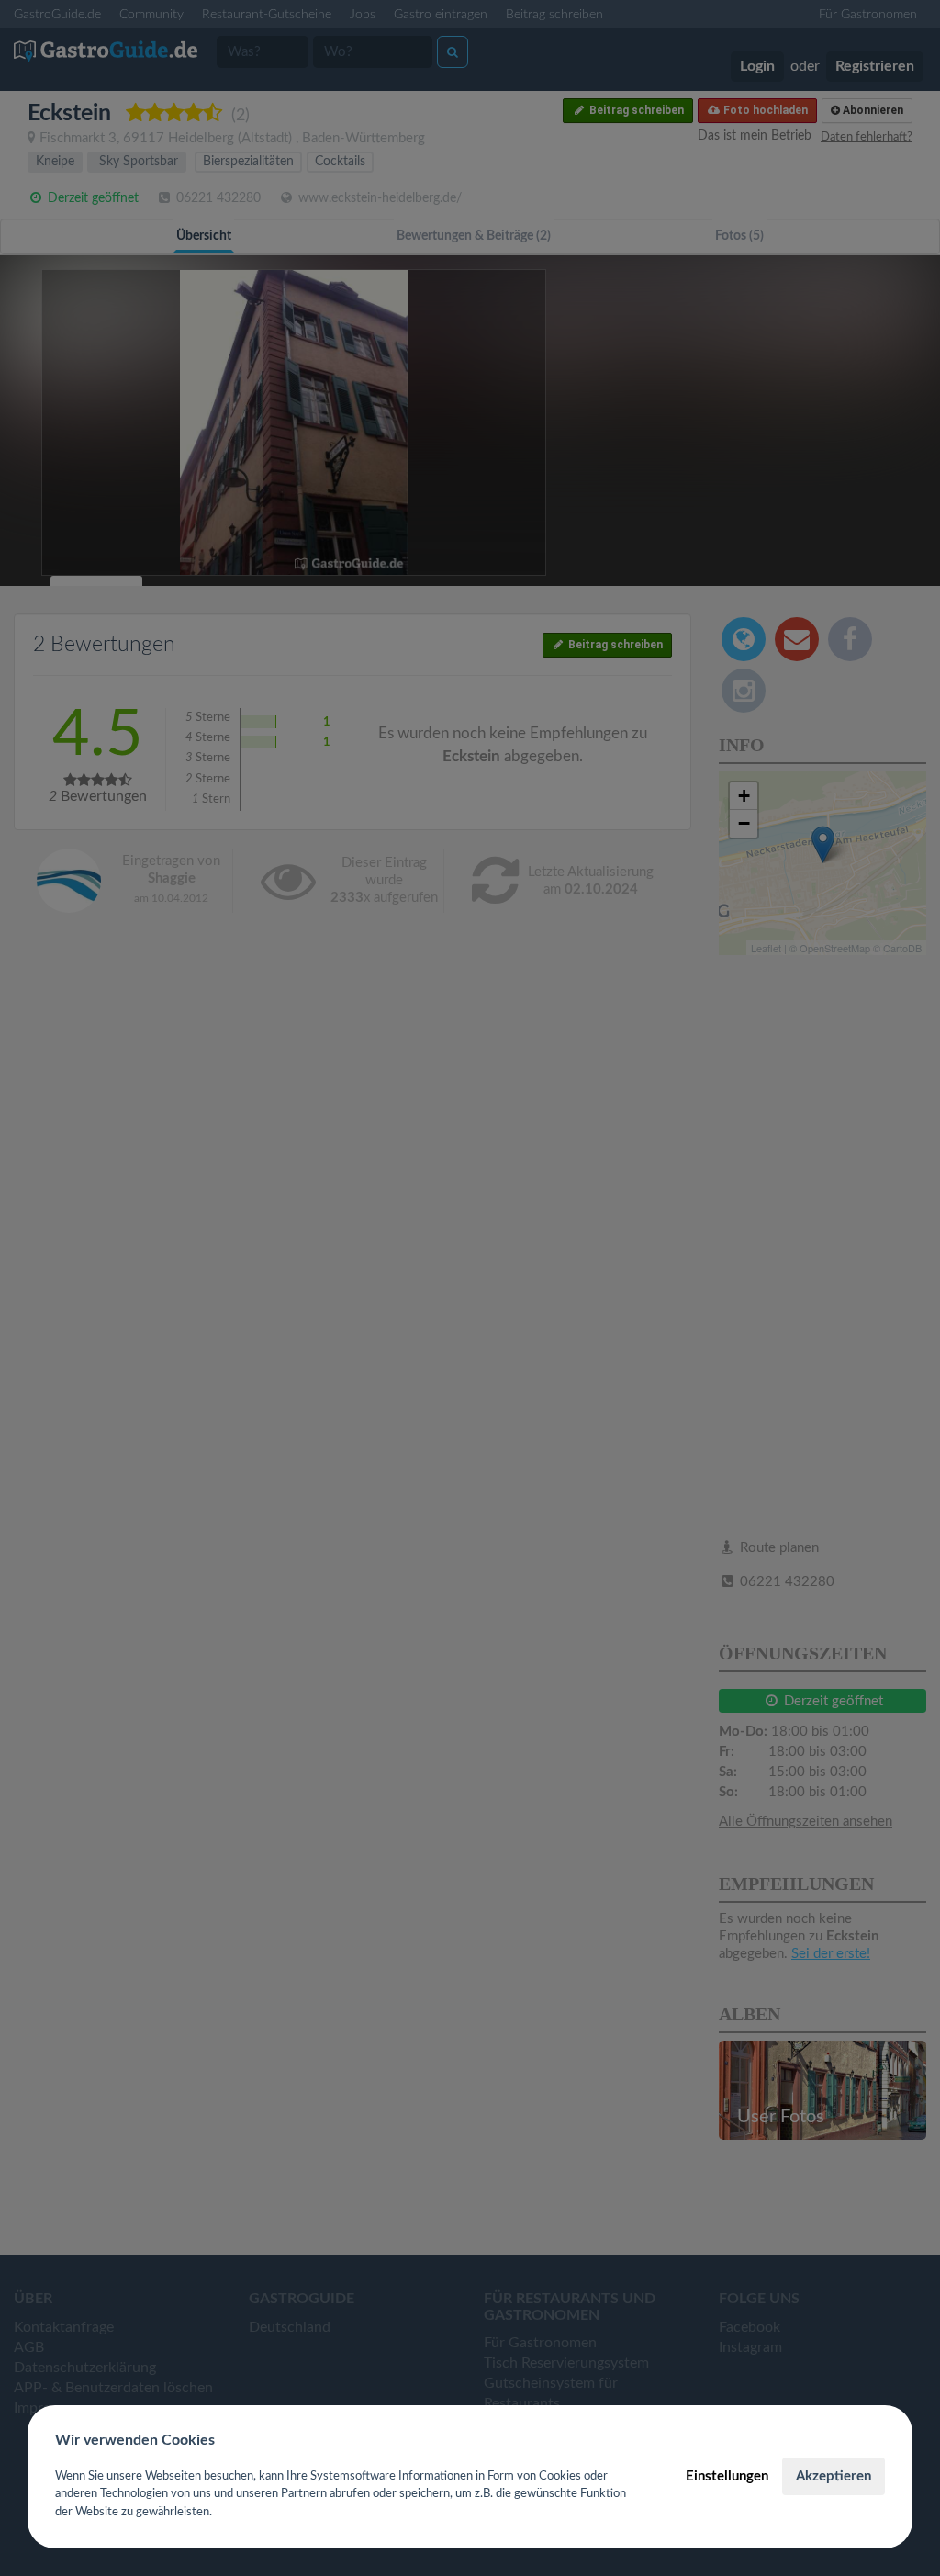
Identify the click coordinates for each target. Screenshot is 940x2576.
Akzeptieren (834, 2476)
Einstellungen (727, 2476)
